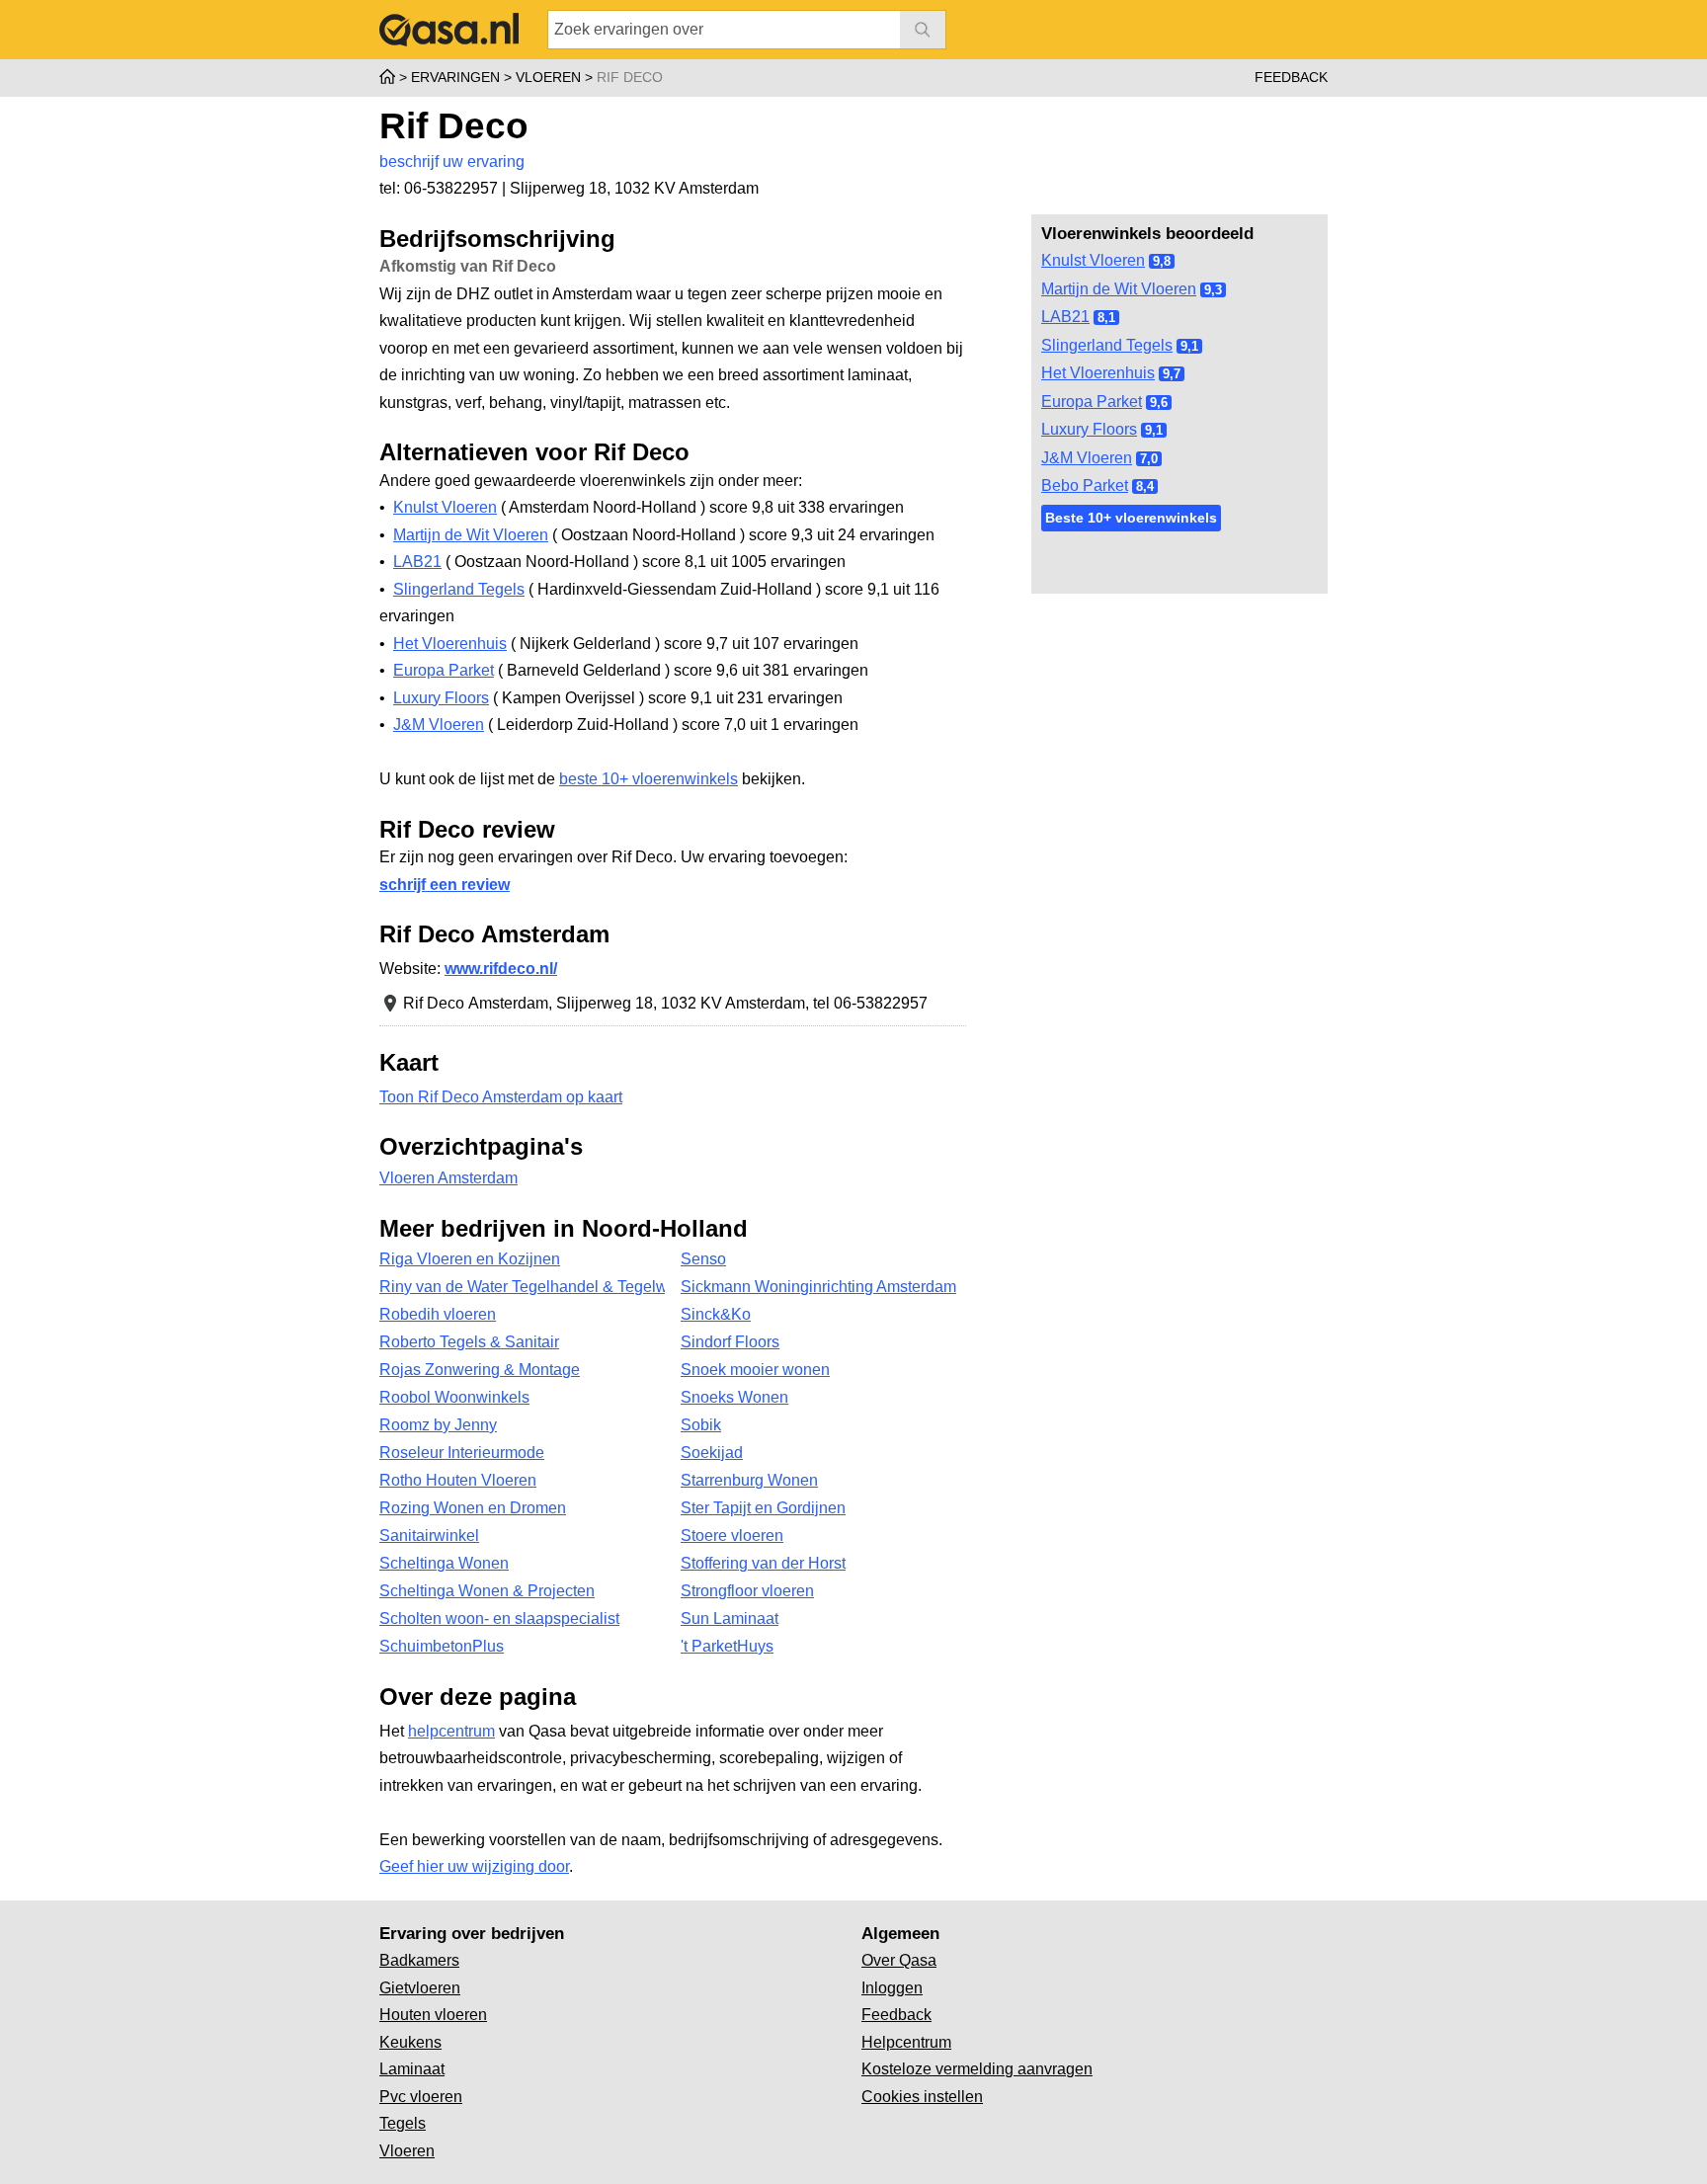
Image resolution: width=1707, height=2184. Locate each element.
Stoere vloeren (732, 1536)
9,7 (1172, 374)
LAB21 (1065, 317)
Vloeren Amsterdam (448, 1178)
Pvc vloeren (421, 2097)
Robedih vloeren (438, 1314)
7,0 (1149, 459)
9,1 (1189, 346)
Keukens (410, 2042)
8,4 (1145, 486)
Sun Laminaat (730, 1618)
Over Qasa (899, 1960)
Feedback (1291, 77)
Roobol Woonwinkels (454, 1397)
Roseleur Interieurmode (462, 1453)
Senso (703, 1259)
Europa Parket (1092, 402)
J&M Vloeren (1087, 458)
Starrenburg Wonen (749, 1480)
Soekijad (712, 1453)
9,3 (1213, 290)
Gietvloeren (420, 1988)
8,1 (1106, 318)
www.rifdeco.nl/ (501, 969)
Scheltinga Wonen (444, 1563)
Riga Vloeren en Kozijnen (470, 1259)
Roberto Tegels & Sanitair (469, 1342)
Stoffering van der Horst (763, 1563)
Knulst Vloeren (1093, 260)
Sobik (701, 1425)
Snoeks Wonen (734, 1397)
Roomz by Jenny (438, 1425)
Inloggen (892, 1988)
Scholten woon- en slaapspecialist (499, 1618)
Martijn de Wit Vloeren (1119, 289)
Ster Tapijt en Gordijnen (763, 1508)
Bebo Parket (1085, 485)
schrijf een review (445, 885)
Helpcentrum (906, 2042)
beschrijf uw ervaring (452, 162)
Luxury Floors (1089, 429)
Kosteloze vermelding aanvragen (977, 2069)
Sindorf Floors (730, 1342)
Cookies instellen (922, 2097)
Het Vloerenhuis (1098, 373)
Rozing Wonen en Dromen (473, 1508)
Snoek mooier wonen (755, 1370)
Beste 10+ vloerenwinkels (1131, 518)
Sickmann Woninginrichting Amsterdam (818, 1287)
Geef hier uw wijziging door (474, 1866)
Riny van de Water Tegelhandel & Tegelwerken (522, 1287)
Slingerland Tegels (1107, 345)
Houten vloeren (433, 2015)
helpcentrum (451, 1731)
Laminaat (412, 2069)
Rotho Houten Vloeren (458, 1480)
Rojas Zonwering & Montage (480, 1370)
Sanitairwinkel (429, 1536)
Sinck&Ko (716, 1314)
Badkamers (419, 1960)
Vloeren (407, 2151)
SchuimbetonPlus (442, 1646)
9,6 (1159, 403)
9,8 (1162, 261)
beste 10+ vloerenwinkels (649, 779)
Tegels (403, 2123)
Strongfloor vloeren (747, 1591)
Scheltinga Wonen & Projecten (487, 1591)
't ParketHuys (727, 1646)
